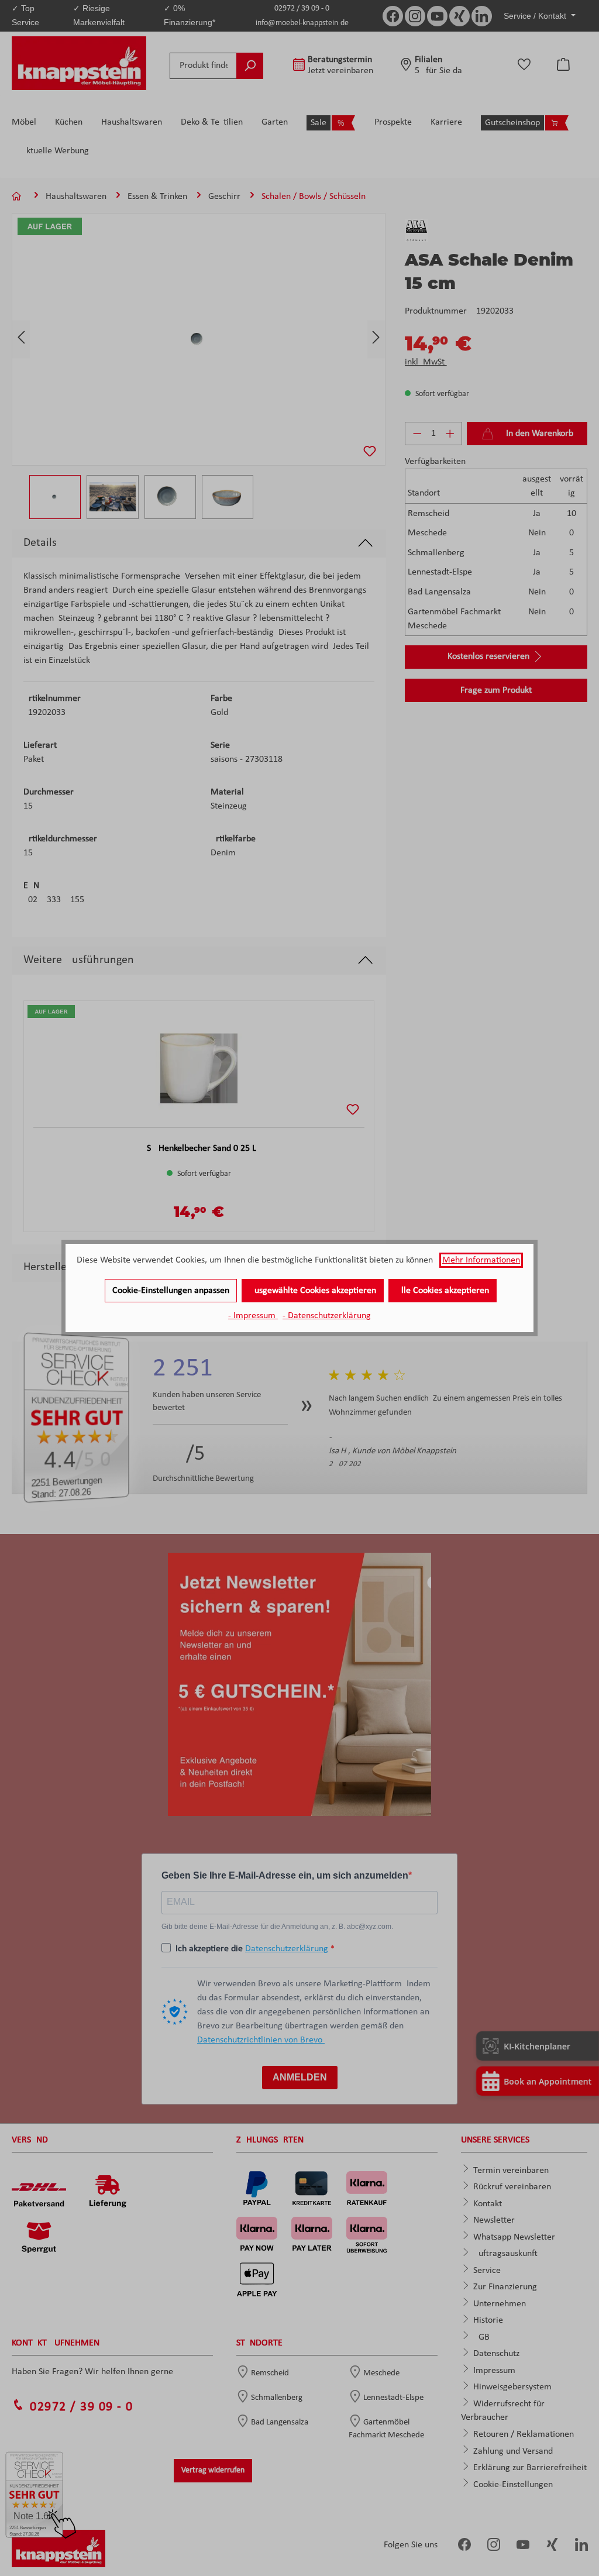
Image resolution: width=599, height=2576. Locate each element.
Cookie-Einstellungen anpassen (171, 1291)
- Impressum (253, 1316)
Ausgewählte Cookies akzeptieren (313, 1291)
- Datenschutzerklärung (327, 1316)
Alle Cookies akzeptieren (443, 1291)
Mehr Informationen (481, 1260)
